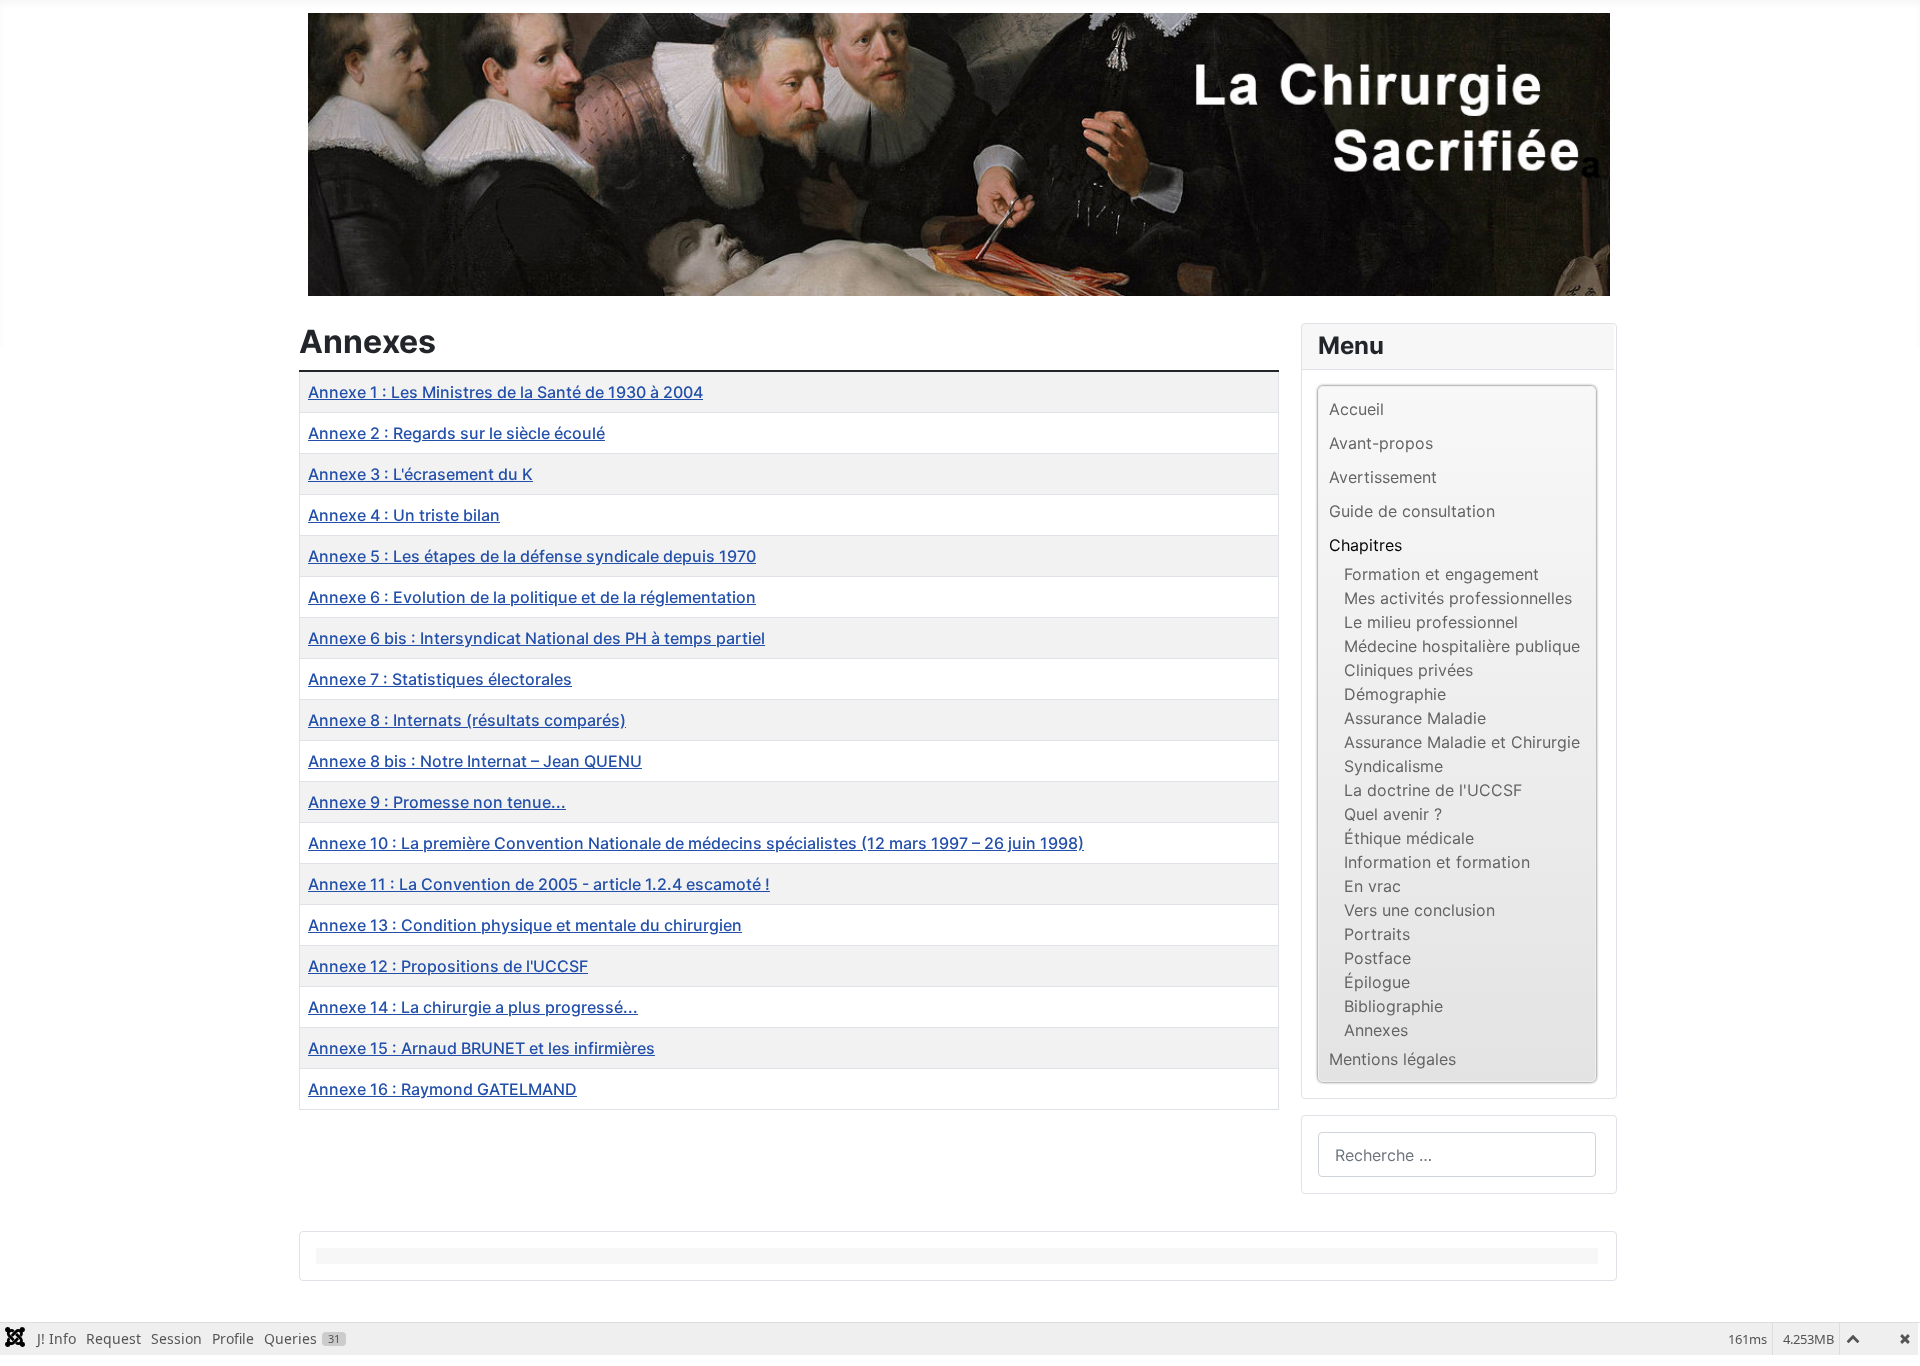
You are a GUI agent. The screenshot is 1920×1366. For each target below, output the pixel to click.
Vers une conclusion (1419, 910)
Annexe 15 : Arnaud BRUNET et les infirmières (481, 1048)
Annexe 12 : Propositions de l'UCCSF (448, 966)
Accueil (1356, 409)
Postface (1377, 958)
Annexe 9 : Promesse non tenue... (437, 802)
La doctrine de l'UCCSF (1433, 790)
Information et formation (1437, 862)
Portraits (1377, 934)
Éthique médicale (1409, 838)
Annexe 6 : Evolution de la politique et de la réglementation (532, 597)
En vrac (1372, 886)
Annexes (1376, 1030)
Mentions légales (1392, 1059)
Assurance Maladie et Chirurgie (1462, 742)
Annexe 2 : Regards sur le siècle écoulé (456, 433)
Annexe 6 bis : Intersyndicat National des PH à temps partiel (536, 638)
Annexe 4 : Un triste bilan (404, 515)
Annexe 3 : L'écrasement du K (420, 474)
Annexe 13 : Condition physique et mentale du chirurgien (525, 925)
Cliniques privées (1408, 670)
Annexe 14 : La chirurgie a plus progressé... (473, 1007)
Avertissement (1383, 477)
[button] (1580, 545)
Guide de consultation (1412, 511)
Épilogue (1377, 982)
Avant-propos (1381, 443)
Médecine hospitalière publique (1462, 646)
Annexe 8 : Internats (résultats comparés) (467, 720)
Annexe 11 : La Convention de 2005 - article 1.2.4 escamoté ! (539, 884)
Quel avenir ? (1393, 814)
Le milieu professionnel (1431, 622)
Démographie (1395, 694)
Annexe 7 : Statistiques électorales (440, 679)
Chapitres (1365, 545)
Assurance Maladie (1415, 718)
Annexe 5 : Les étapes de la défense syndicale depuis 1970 (532, 556)
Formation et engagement (1441, 574)
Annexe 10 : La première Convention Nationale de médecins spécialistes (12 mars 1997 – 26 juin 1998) (696, 843)
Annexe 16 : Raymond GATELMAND (442, 1089)
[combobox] (1457, 1154)
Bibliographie (1393, 1006)
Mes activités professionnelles (1458, 598)
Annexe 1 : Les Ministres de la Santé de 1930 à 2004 (505, 392)
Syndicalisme (1393, 766)
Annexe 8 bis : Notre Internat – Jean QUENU (475, 761)
